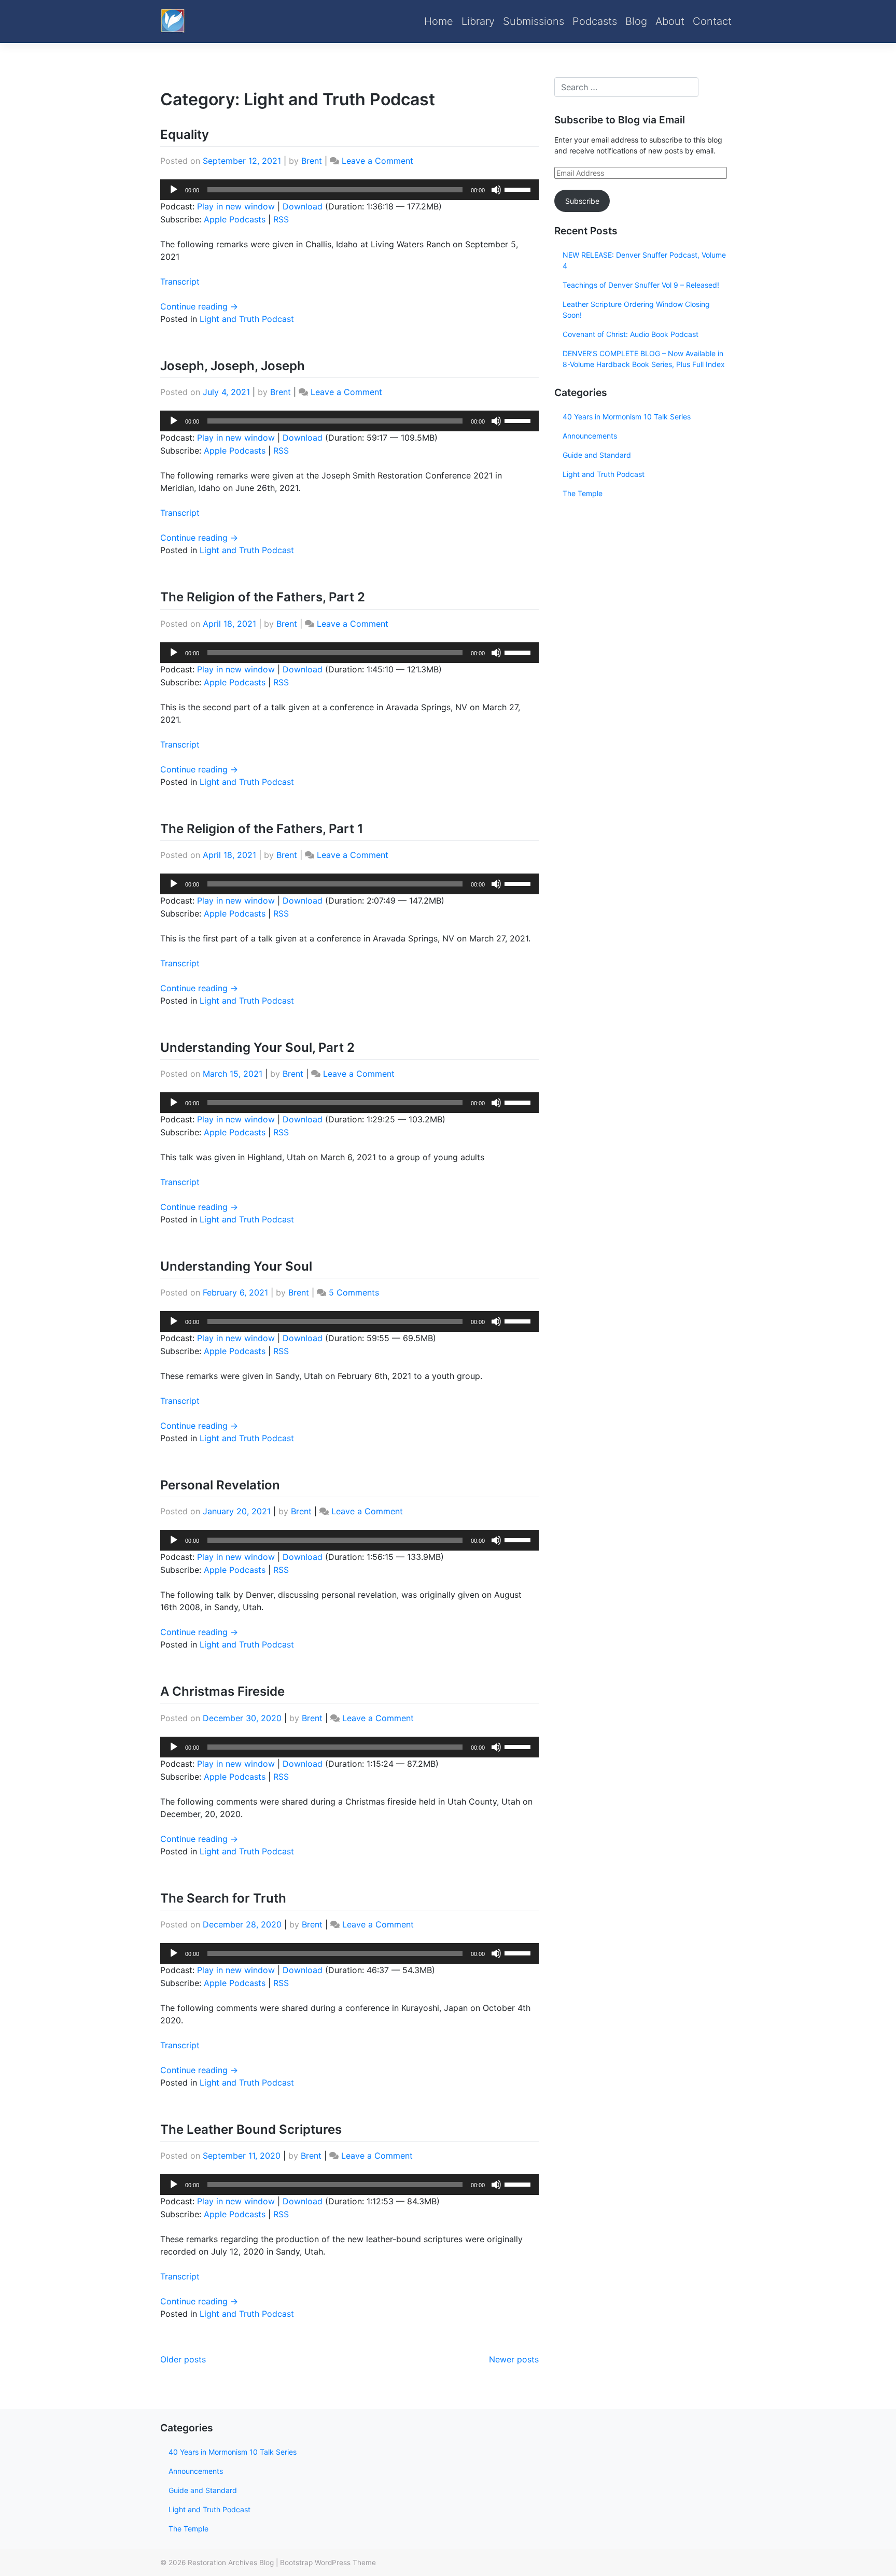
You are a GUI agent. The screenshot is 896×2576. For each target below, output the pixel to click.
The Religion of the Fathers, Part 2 (263, 597)
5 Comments (354, 1292)
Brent (312, 161)
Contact (712, 21)
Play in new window (236, 206)
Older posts (183, 2359)
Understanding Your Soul (236, 1266)
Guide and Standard (597, 455)
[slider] (519, 189)
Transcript (180, 281)
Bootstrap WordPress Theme (328, 2563)
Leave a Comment (377, 161)
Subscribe (582, 201)
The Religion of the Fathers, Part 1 (262, 829)
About (670, 21)
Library (478, 21)
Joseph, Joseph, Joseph (233, 366)
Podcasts (595, 21)
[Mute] (496, 190)
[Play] (174, 190)
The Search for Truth (223, 1898)
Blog (636, 21)
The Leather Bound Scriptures (251, 2129)
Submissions (534, 21)
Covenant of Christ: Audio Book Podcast (631, 334)
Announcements (590, 436)
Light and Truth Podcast (247, 319)
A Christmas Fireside (222, 1691)
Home (439, 21)
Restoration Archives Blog (231, 2563)
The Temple (583, 493)
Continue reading (199, 306)
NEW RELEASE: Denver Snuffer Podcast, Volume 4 (644, 260)
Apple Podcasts (235, 219)
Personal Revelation (220, 1485)
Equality (185, 135)
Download (303, 206)
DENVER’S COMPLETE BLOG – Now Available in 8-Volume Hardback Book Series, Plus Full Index (644, 359)
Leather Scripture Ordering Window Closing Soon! (636, 309)
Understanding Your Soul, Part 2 (257, 1047)
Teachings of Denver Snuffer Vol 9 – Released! (641, 285)
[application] (349, 190)
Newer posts (514, 2359)
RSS (281, 219)
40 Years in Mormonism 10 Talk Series (627, 417)
